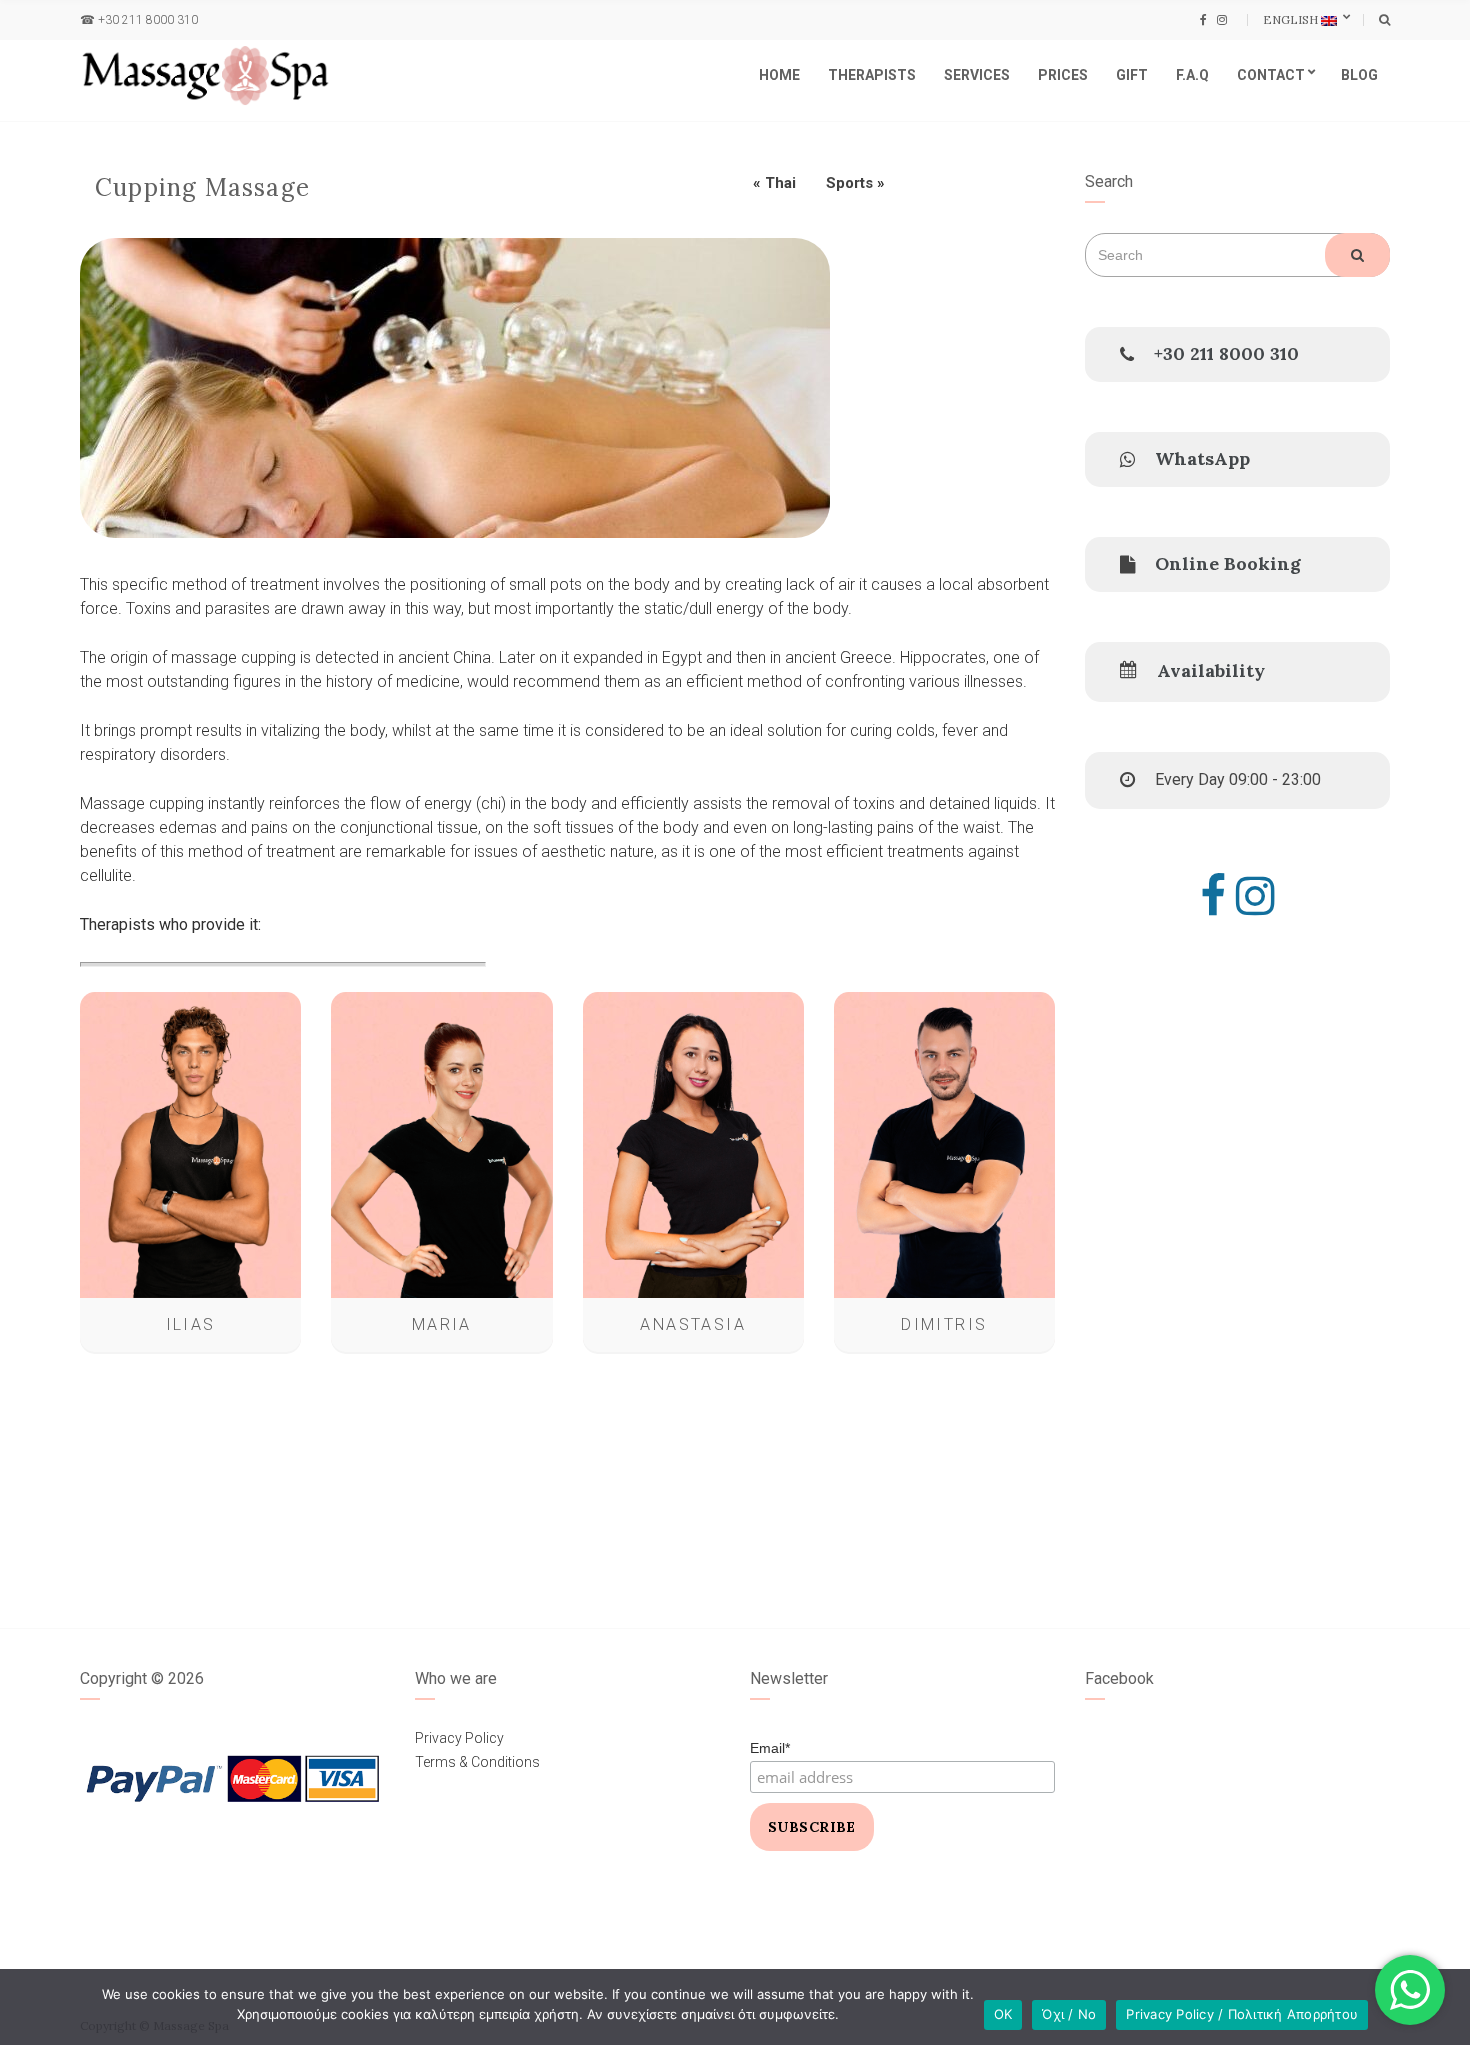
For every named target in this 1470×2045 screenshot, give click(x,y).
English (1292, 19)
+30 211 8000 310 (148, 20)
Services (977, 75)
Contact (1271, 75)
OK (1003, 2014)
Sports (849, 183)
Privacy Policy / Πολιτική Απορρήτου (1242, 2014)
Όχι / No (1069, 2014)
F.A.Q (1192, 75)
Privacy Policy (459, 1738)
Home (779, 75)
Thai (780, 183)
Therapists (872, 75)
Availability (1211, 670)
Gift (1132, 75)
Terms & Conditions (477, 1762)
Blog (1359, 75)
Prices (1063, 75)
